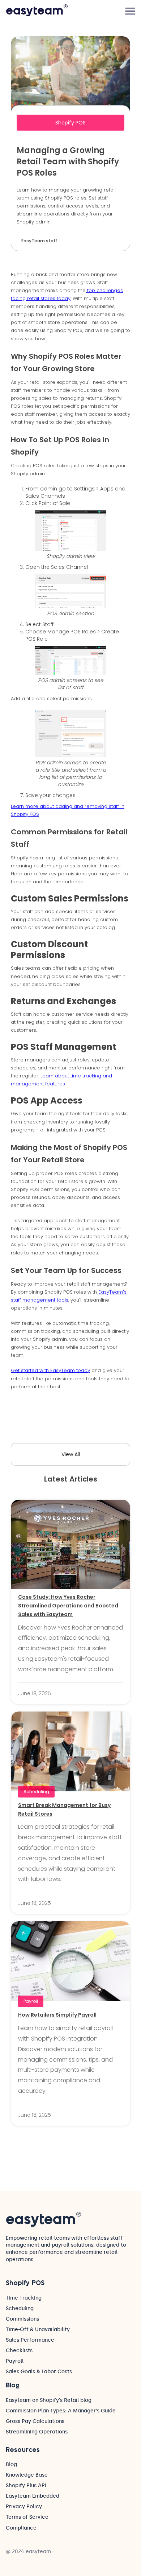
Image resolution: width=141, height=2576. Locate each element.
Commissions (22, 2319)
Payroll (15, 2361)
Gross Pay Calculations (35, 2421)
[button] (130, 11)
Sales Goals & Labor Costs (39, 2372)
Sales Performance (30, 2340)
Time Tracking (24, 2298)
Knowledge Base (27, 2475)
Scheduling (20, 2308)
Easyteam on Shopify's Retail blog (49, 2400)
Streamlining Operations (37, 2432)
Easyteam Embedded (33, 2496)
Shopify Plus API (26, 2485)
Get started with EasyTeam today (50, 1370)
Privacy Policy (24, 2507)
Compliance (21, 2528)
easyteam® (37, 11)
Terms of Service (27, 2517)
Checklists (19, 2351)
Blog (11, 2464)
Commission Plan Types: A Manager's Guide (61, 2411)
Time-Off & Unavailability (38, 2330)
